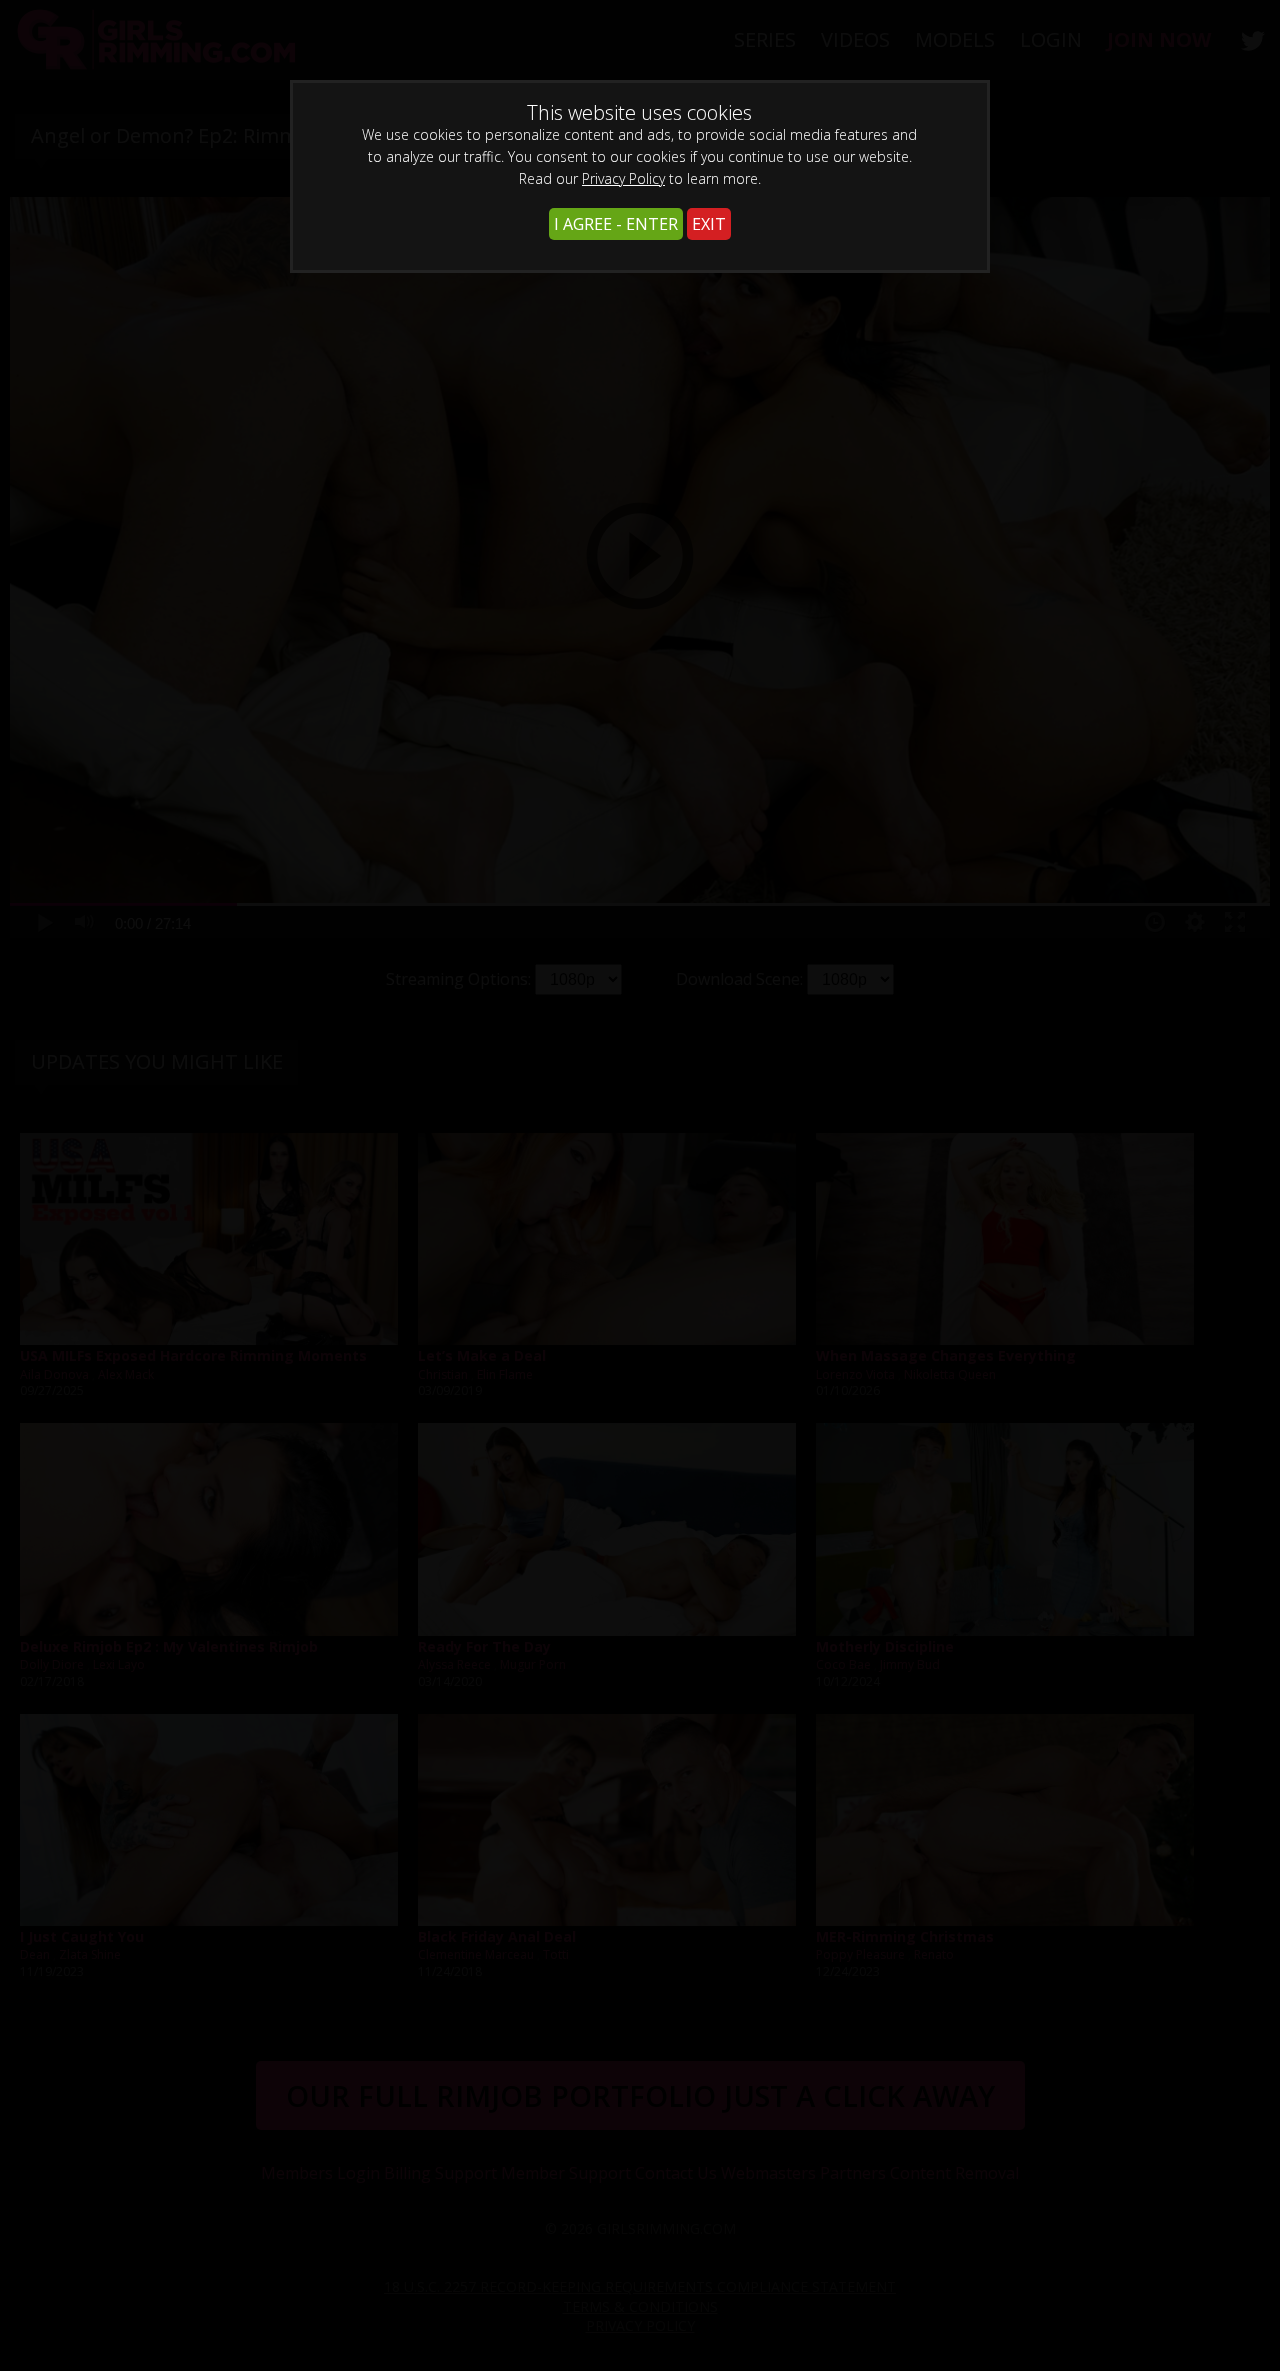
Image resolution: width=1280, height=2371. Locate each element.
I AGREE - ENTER (616, 224)
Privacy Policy (623, 178)
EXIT (709, 224)
